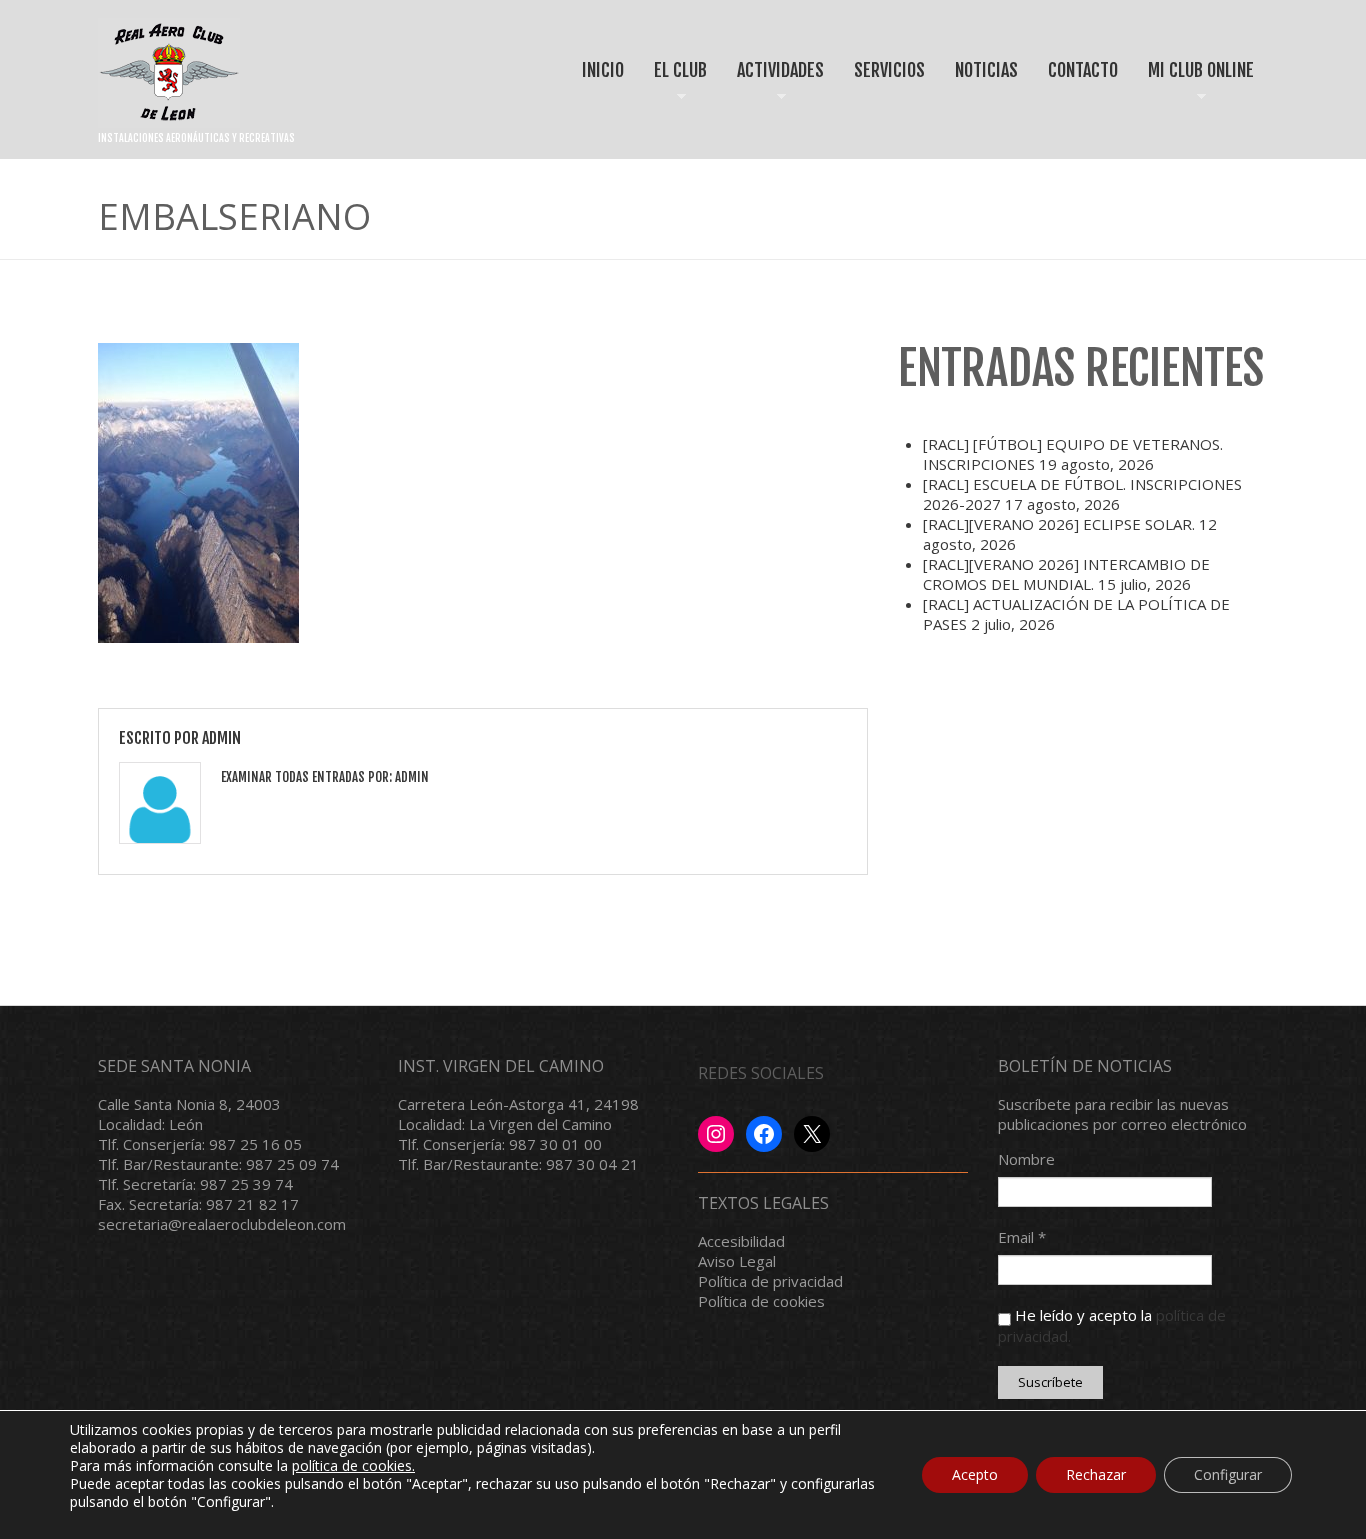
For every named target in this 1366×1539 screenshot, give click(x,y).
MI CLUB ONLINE (1194, 87)
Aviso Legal (737, 1261)
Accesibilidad (741, 1241)
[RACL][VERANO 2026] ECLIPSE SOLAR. (1059, 524)
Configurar (1228, 1474)
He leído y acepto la (1112, 1325)
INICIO (603, 70)
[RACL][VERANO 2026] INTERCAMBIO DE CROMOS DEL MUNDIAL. (1066, 574)
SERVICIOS (889, 70)
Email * (1022, 1237)
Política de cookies (761, 1301)
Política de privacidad (770, 1281)
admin (221, 738)
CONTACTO (1083, 70)
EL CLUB (673, 87)
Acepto (975, 1474)
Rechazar (1096, 1474)
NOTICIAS (986, 70)
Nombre (1026, 1159)
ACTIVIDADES (773, 87)
